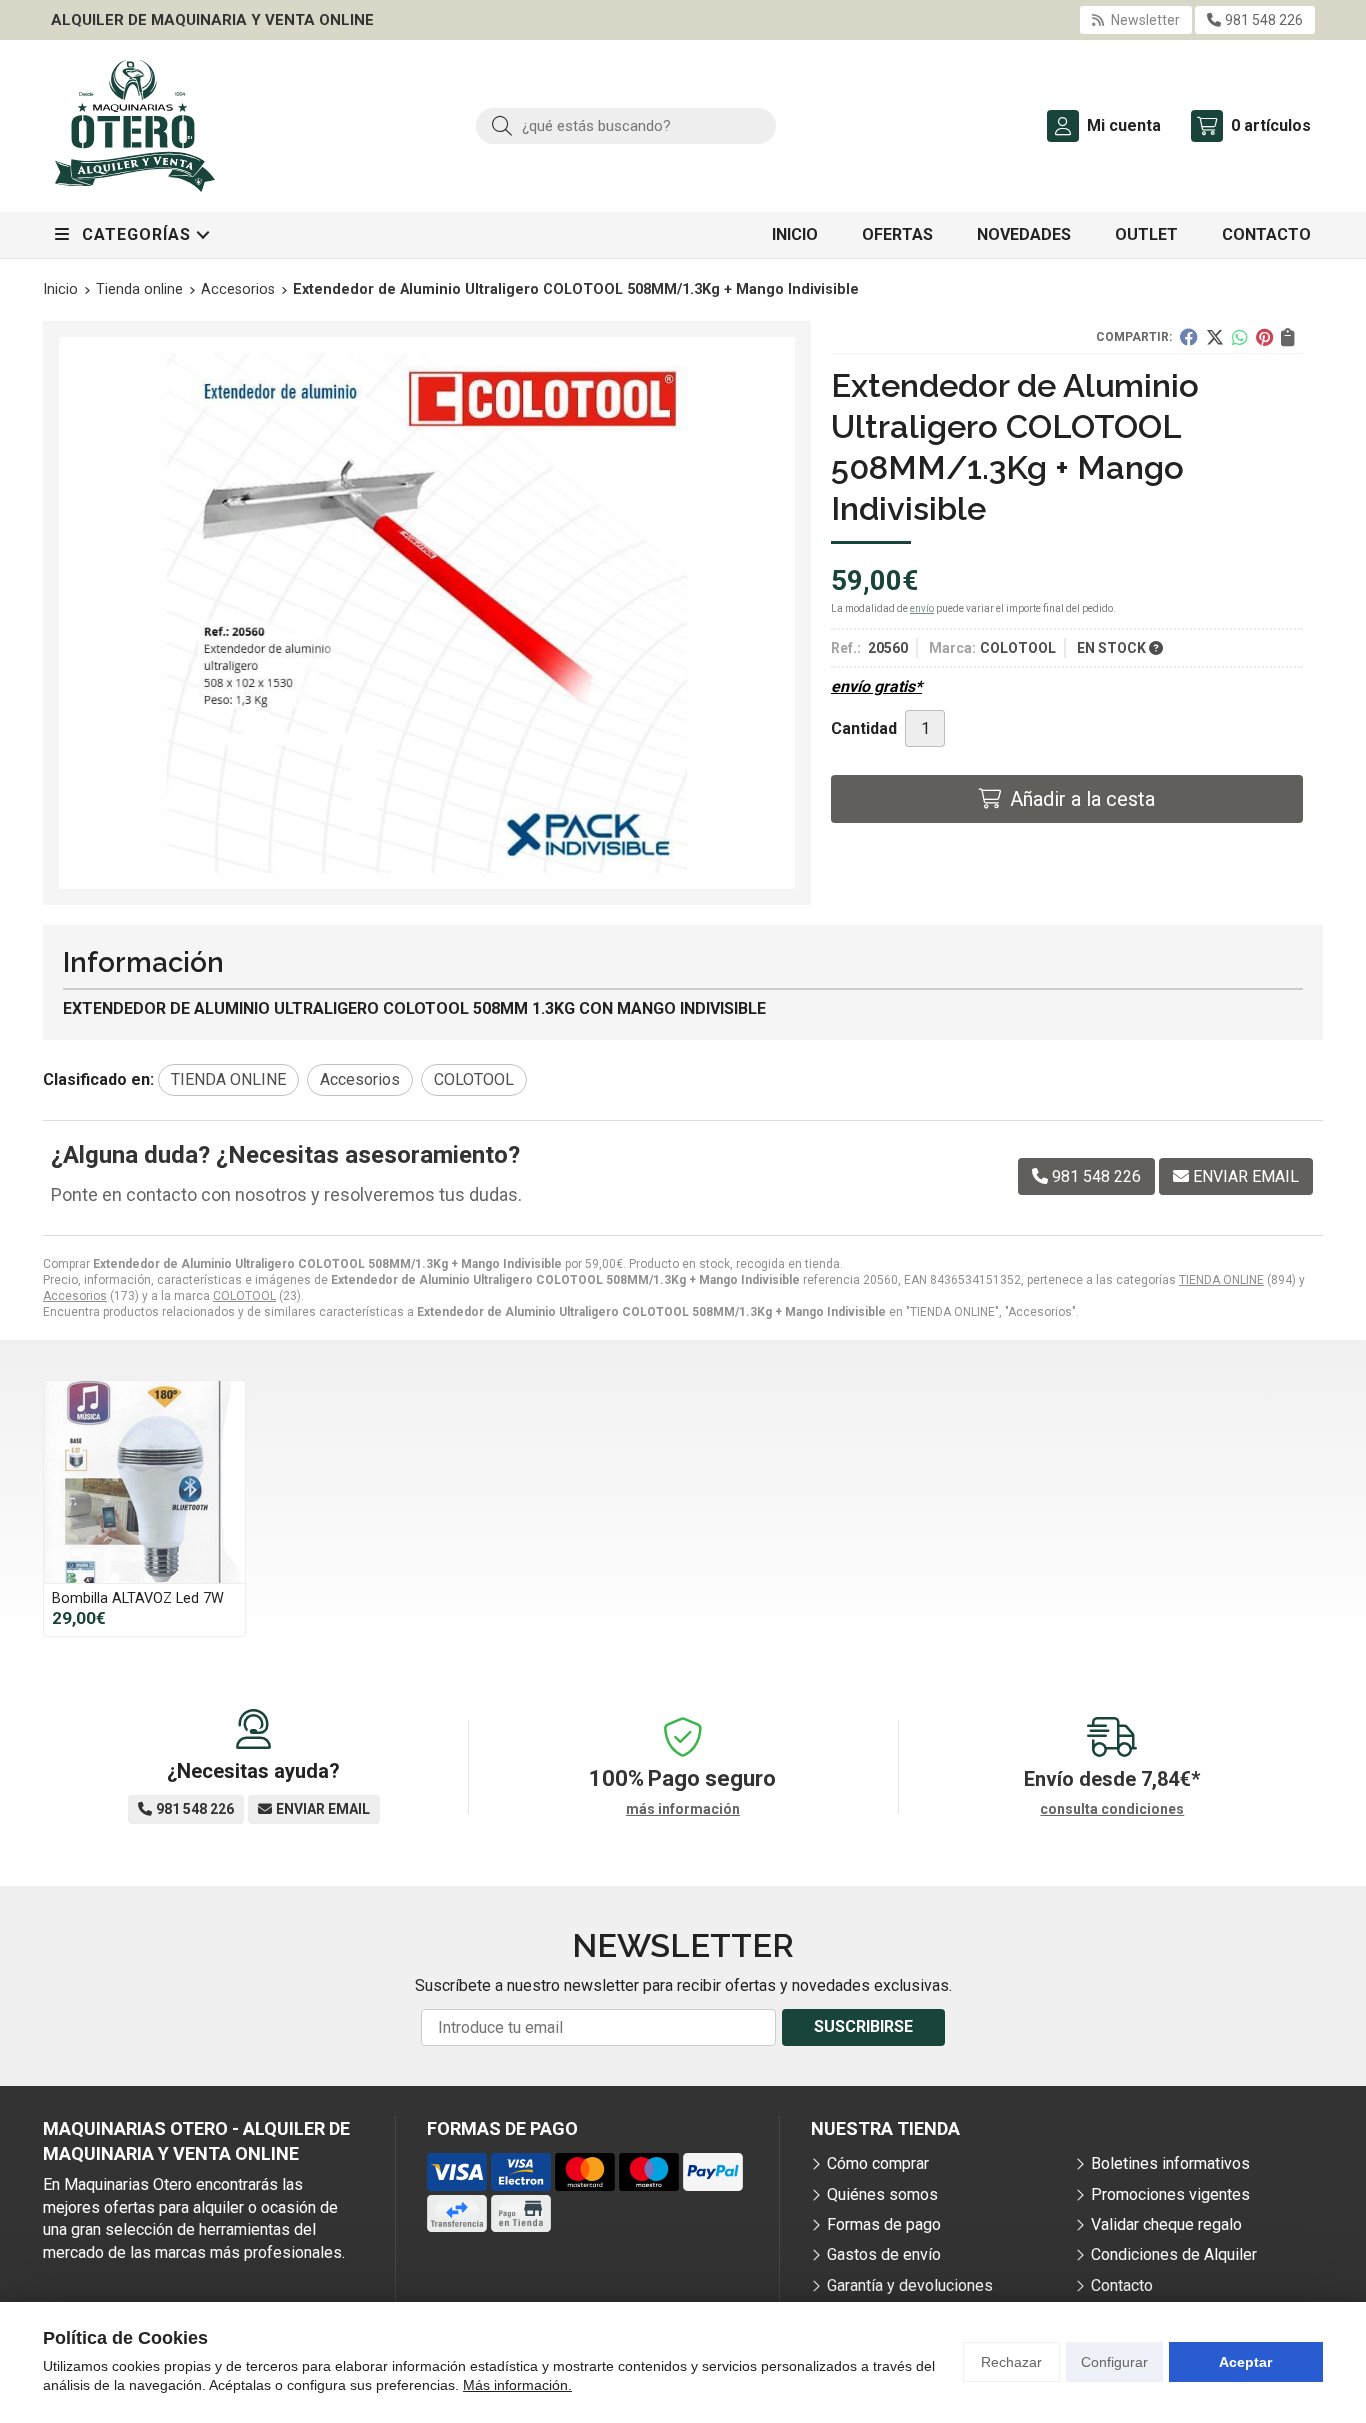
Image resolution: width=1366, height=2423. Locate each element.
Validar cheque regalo (1166, 2224)
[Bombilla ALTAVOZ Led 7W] (144, 1481)
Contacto (1122, 2285)
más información (683, 1809)
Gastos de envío (884, 2254)
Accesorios (75, 1296)
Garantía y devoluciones (910, 2285)
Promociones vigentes (1170, 2194)
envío (922, 608)
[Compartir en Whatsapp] (1240, 337)
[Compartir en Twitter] (1215, 337)
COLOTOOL (244, 1296)
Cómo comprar (878, 2163)
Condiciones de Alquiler (1174, 2254)
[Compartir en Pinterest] (1264, 337)
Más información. (517, 2385)
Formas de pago (884, 2224)
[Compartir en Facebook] (1189, 337)
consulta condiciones (1112, 1809)
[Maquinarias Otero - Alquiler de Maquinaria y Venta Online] (135, 126)
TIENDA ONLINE (1221, 1280)
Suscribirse (863, 2026)
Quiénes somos (882, 2194)
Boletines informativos (1170, 2163)
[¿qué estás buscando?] (626, 125)
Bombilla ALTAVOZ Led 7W (138, 1598)
